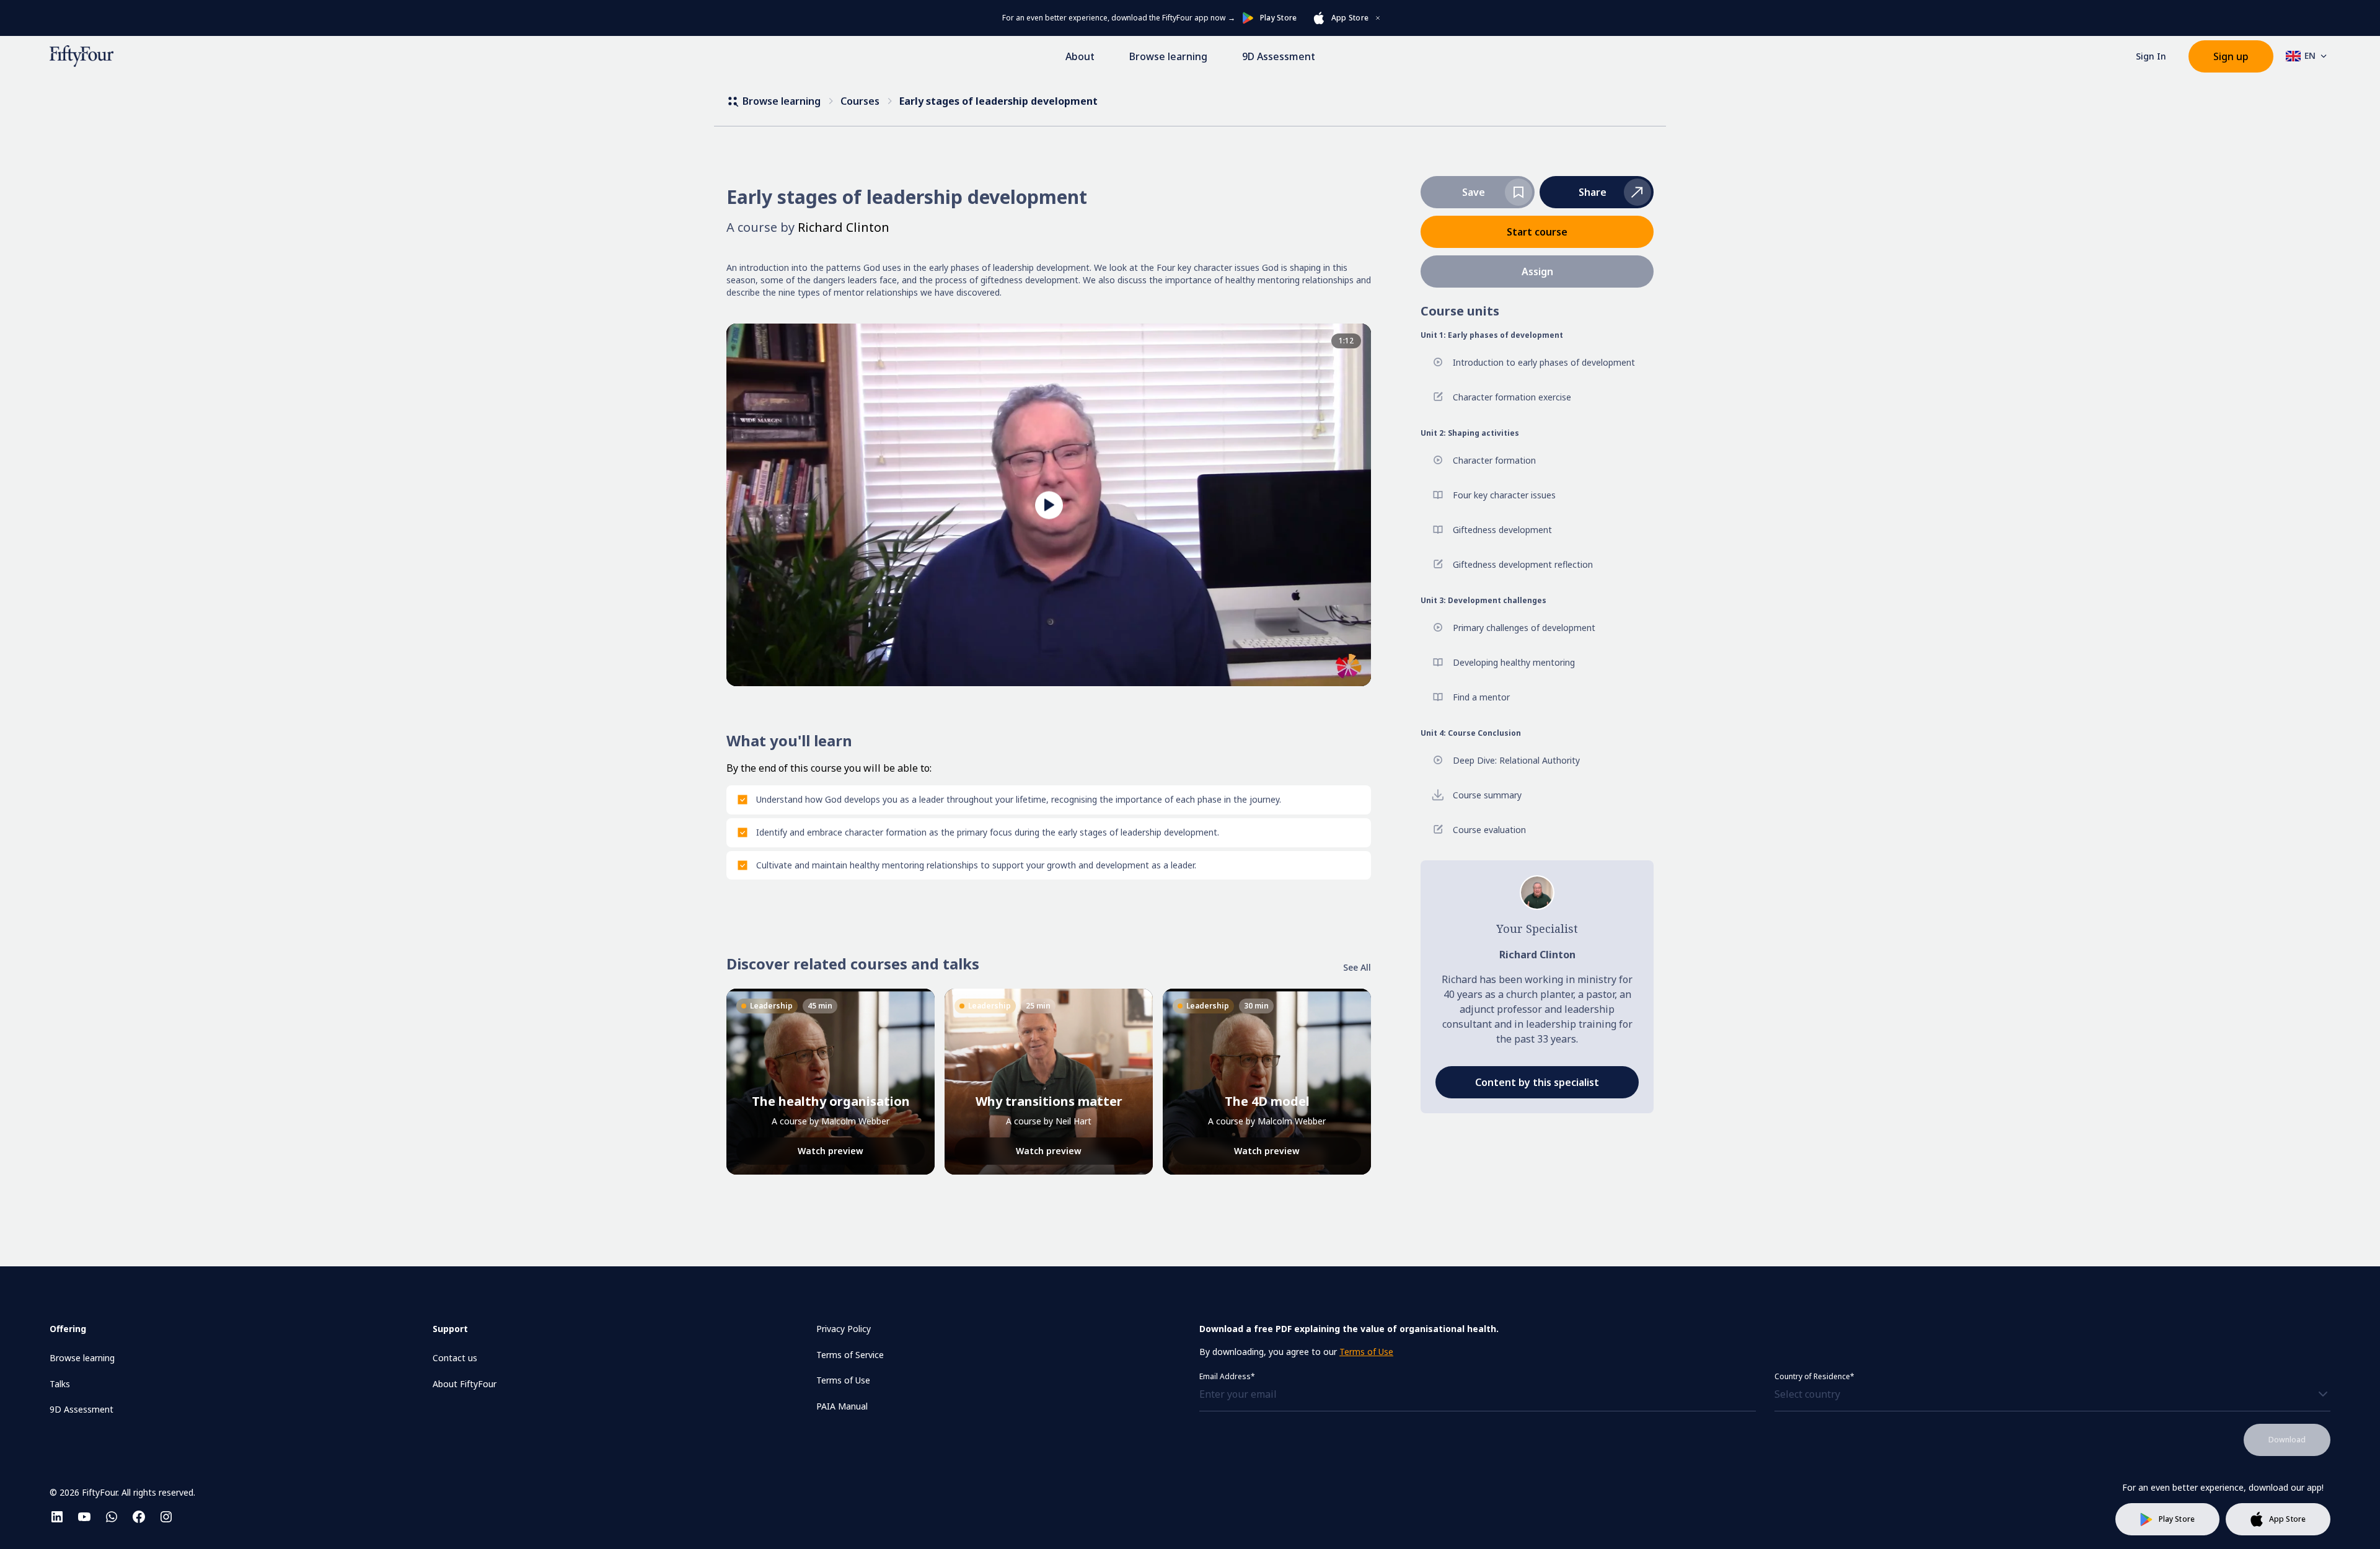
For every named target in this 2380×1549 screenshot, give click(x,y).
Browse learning (1168, 56)
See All (1357, 967)
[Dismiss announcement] (1378, 18)
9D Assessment (1279, 56)
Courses (860, 101)
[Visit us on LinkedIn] (57, 1517)
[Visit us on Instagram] (166, 1517)
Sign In (2151, 56)
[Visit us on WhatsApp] (112, 1517)
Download (2287, 1440)
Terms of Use (1366, 1352)
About (1080, 56)
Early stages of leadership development (998, 101)
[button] (1597, 192)
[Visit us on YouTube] (84, 1517)
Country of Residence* (1814, 1376)
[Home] (82, 56)
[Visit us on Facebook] (139, 1517)
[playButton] (1049, 505)
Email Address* (1227, 1376)
